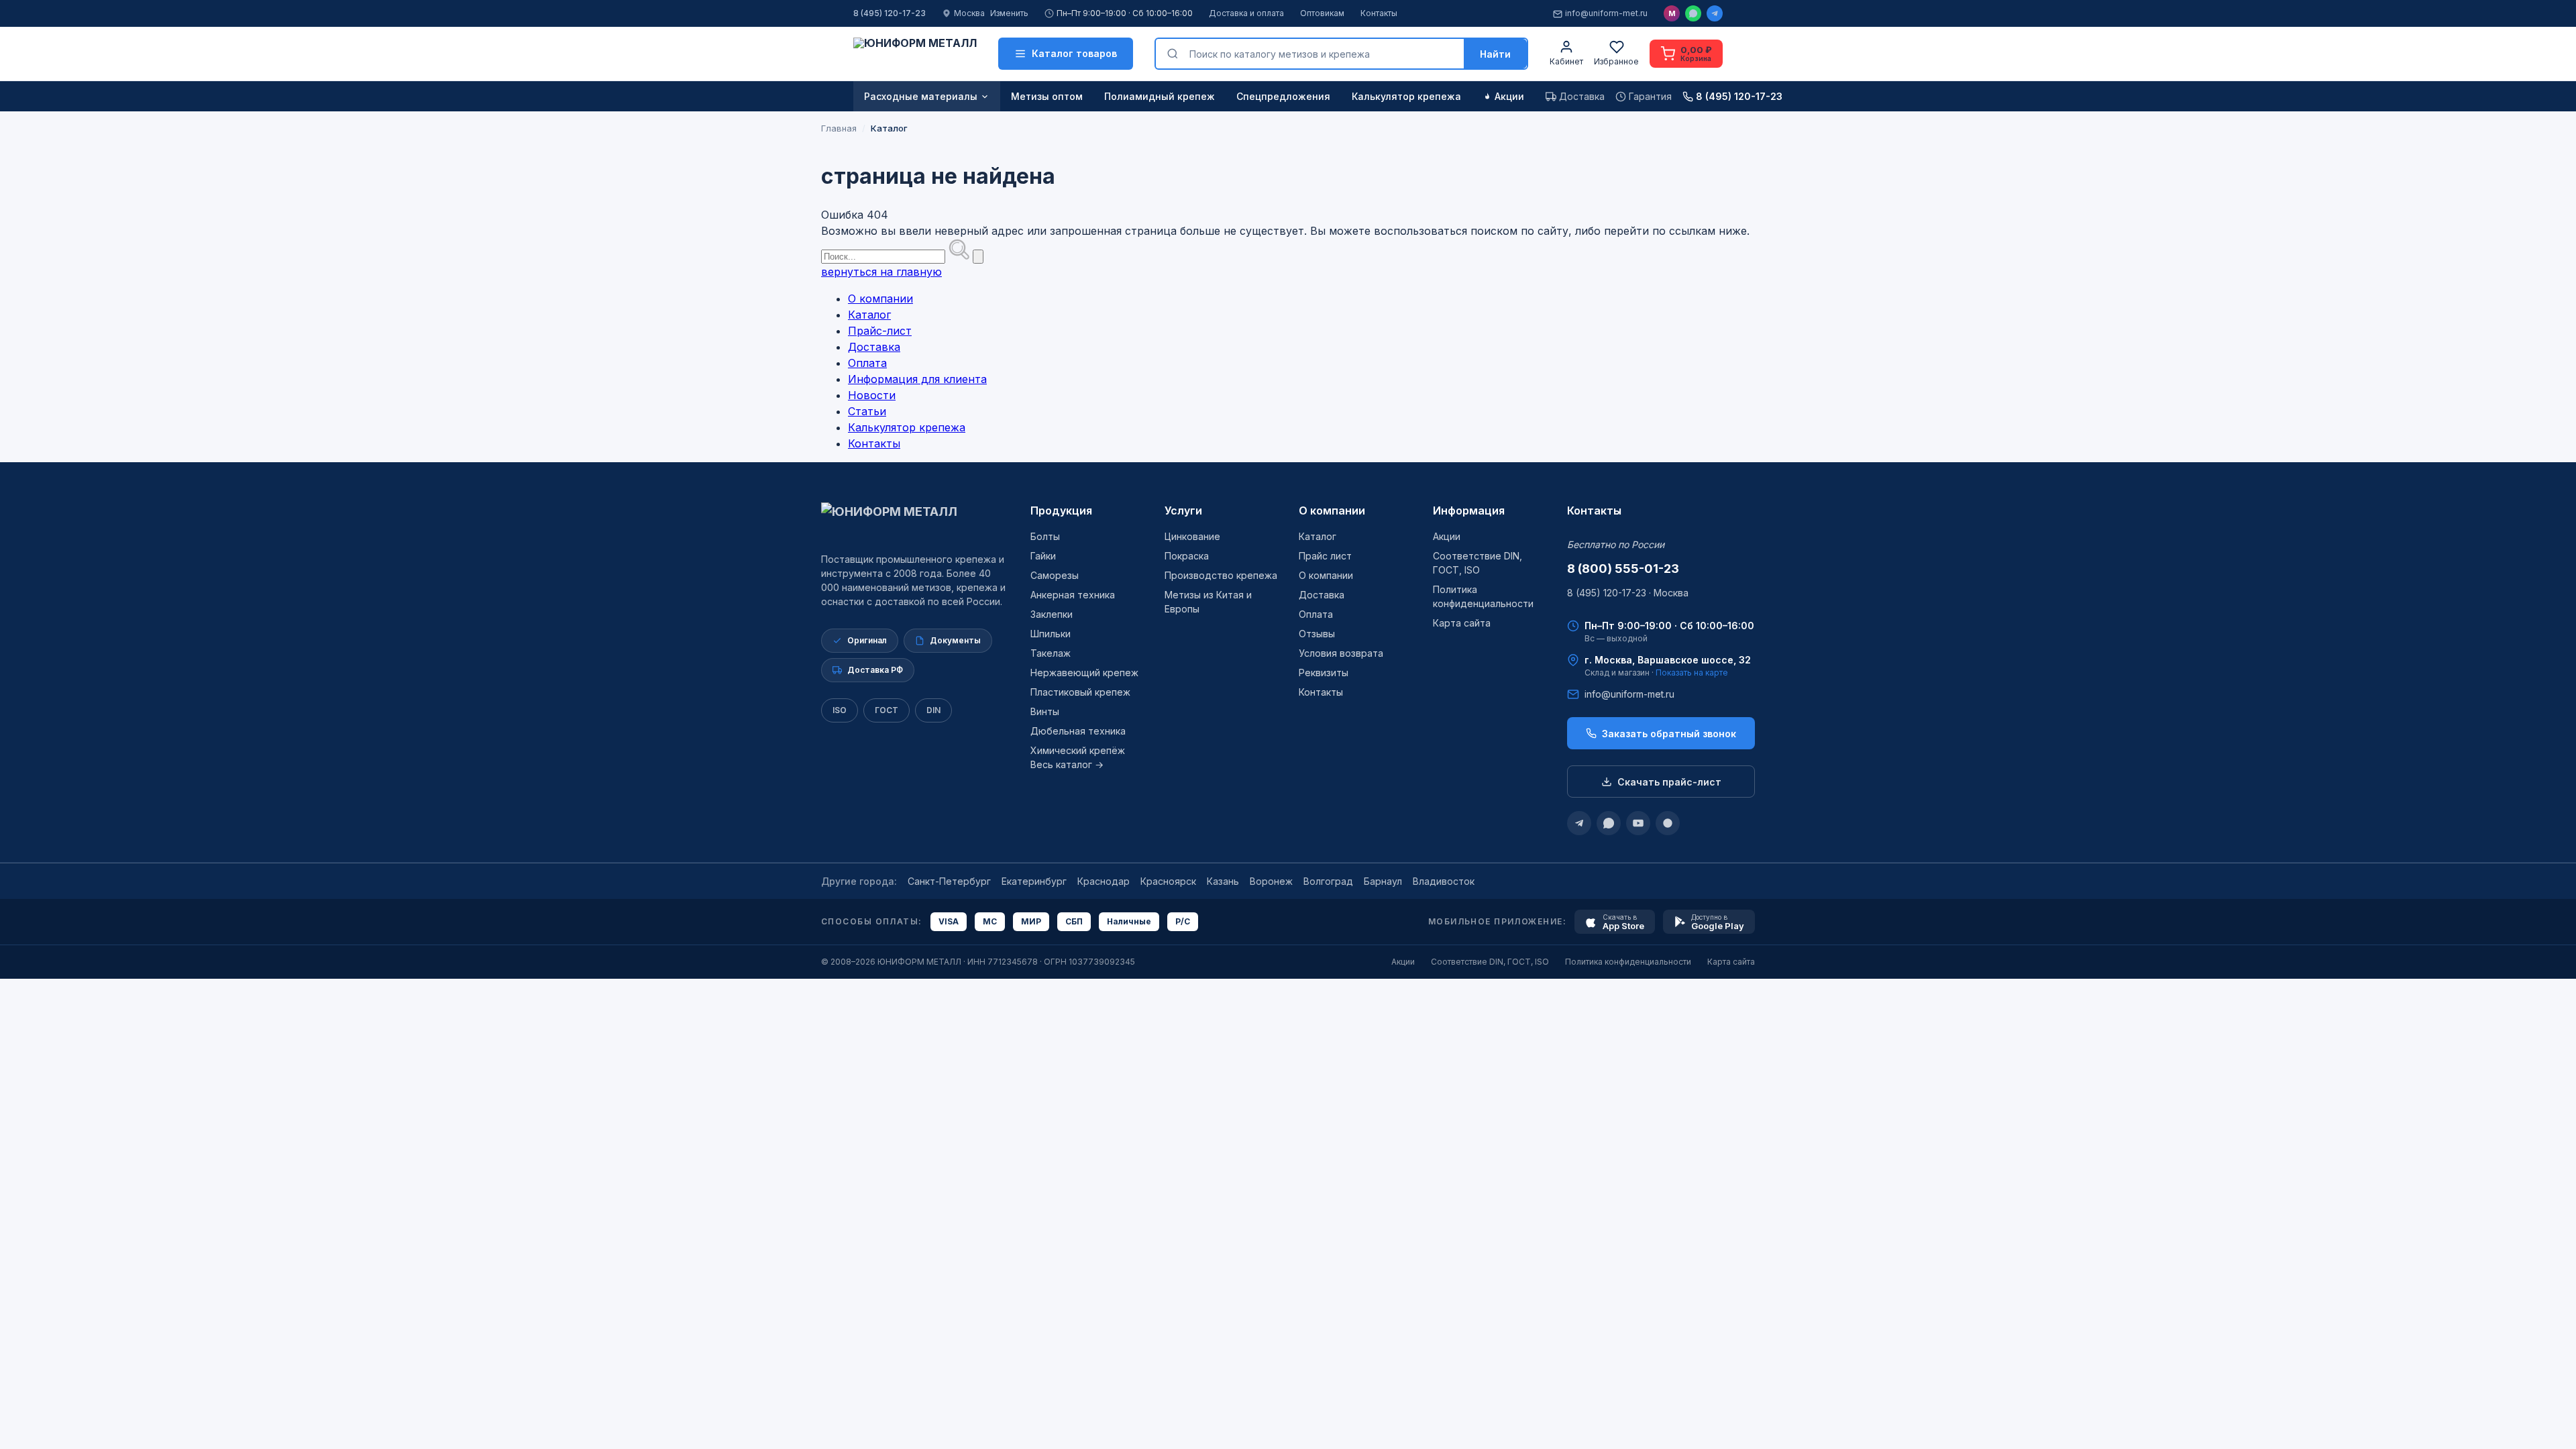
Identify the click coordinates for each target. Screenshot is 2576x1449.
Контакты (1379, 13)
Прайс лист (1325, 556)
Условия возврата (1341, 653)
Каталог (869, 315)
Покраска (1187, 556)
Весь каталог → (1067, 764)
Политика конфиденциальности (1628, 962)
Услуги (1183, 511)
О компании (880, 299)
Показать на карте (1692, 673)
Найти (1495, 54)
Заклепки (1052, 614)
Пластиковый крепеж (1080, 692)
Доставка (874, 347)
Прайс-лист (880, 331)
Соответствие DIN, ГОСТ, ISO (1490, 962)
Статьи (867, 411)
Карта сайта (1462, 623)
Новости (872, 395)
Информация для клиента (917, 379)
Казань (1223, 881)
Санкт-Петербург (949, 881)
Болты (1045, 536)
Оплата (867, 363)
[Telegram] (1715, 13)
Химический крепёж (1078, 750)
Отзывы (1317, 634)
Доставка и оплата (1246, 13)
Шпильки (1051, 634)
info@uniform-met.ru (1606, 13)
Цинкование (1192, 536)
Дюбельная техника (1078, 731)
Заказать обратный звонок (1669, 734)
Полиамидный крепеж (1160, 96)
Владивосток (1444, 881)
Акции (1509, 96)
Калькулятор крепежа (1406, 96)
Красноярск (1168, 881)
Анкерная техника (1073, 595)
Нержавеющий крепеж (1084, 673)
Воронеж (1271, 881)
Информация (1469, 511)
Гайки (1043, 556)
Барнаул (1383, 881)
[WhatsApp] (1693, 13)
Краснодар (1104, 881)
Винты (1045, 711)
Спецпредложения (1283, 96)
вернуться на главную (881, 272)
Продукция (1061, 511)
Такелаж (1051, 653)
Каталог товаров (1074, 53)
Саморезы (1055, 575)
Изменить (1009, 13)
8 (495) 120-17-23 (890, 13)
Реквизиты (1324, 673)
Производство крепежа (1221, 575)
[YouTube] (1638, 823)
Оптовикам (1322, 13)
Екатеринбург (1034, 881)
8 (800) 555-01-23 (1623, 569)
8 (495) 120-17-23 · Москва (1628, 593)
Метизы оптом (1047, 96)
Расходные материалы (921, 96)
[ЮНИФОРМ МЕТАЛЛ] (915, 54)
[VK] (1668, 823)
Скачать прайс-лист (1669, 782)
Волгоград (1328, 881)
